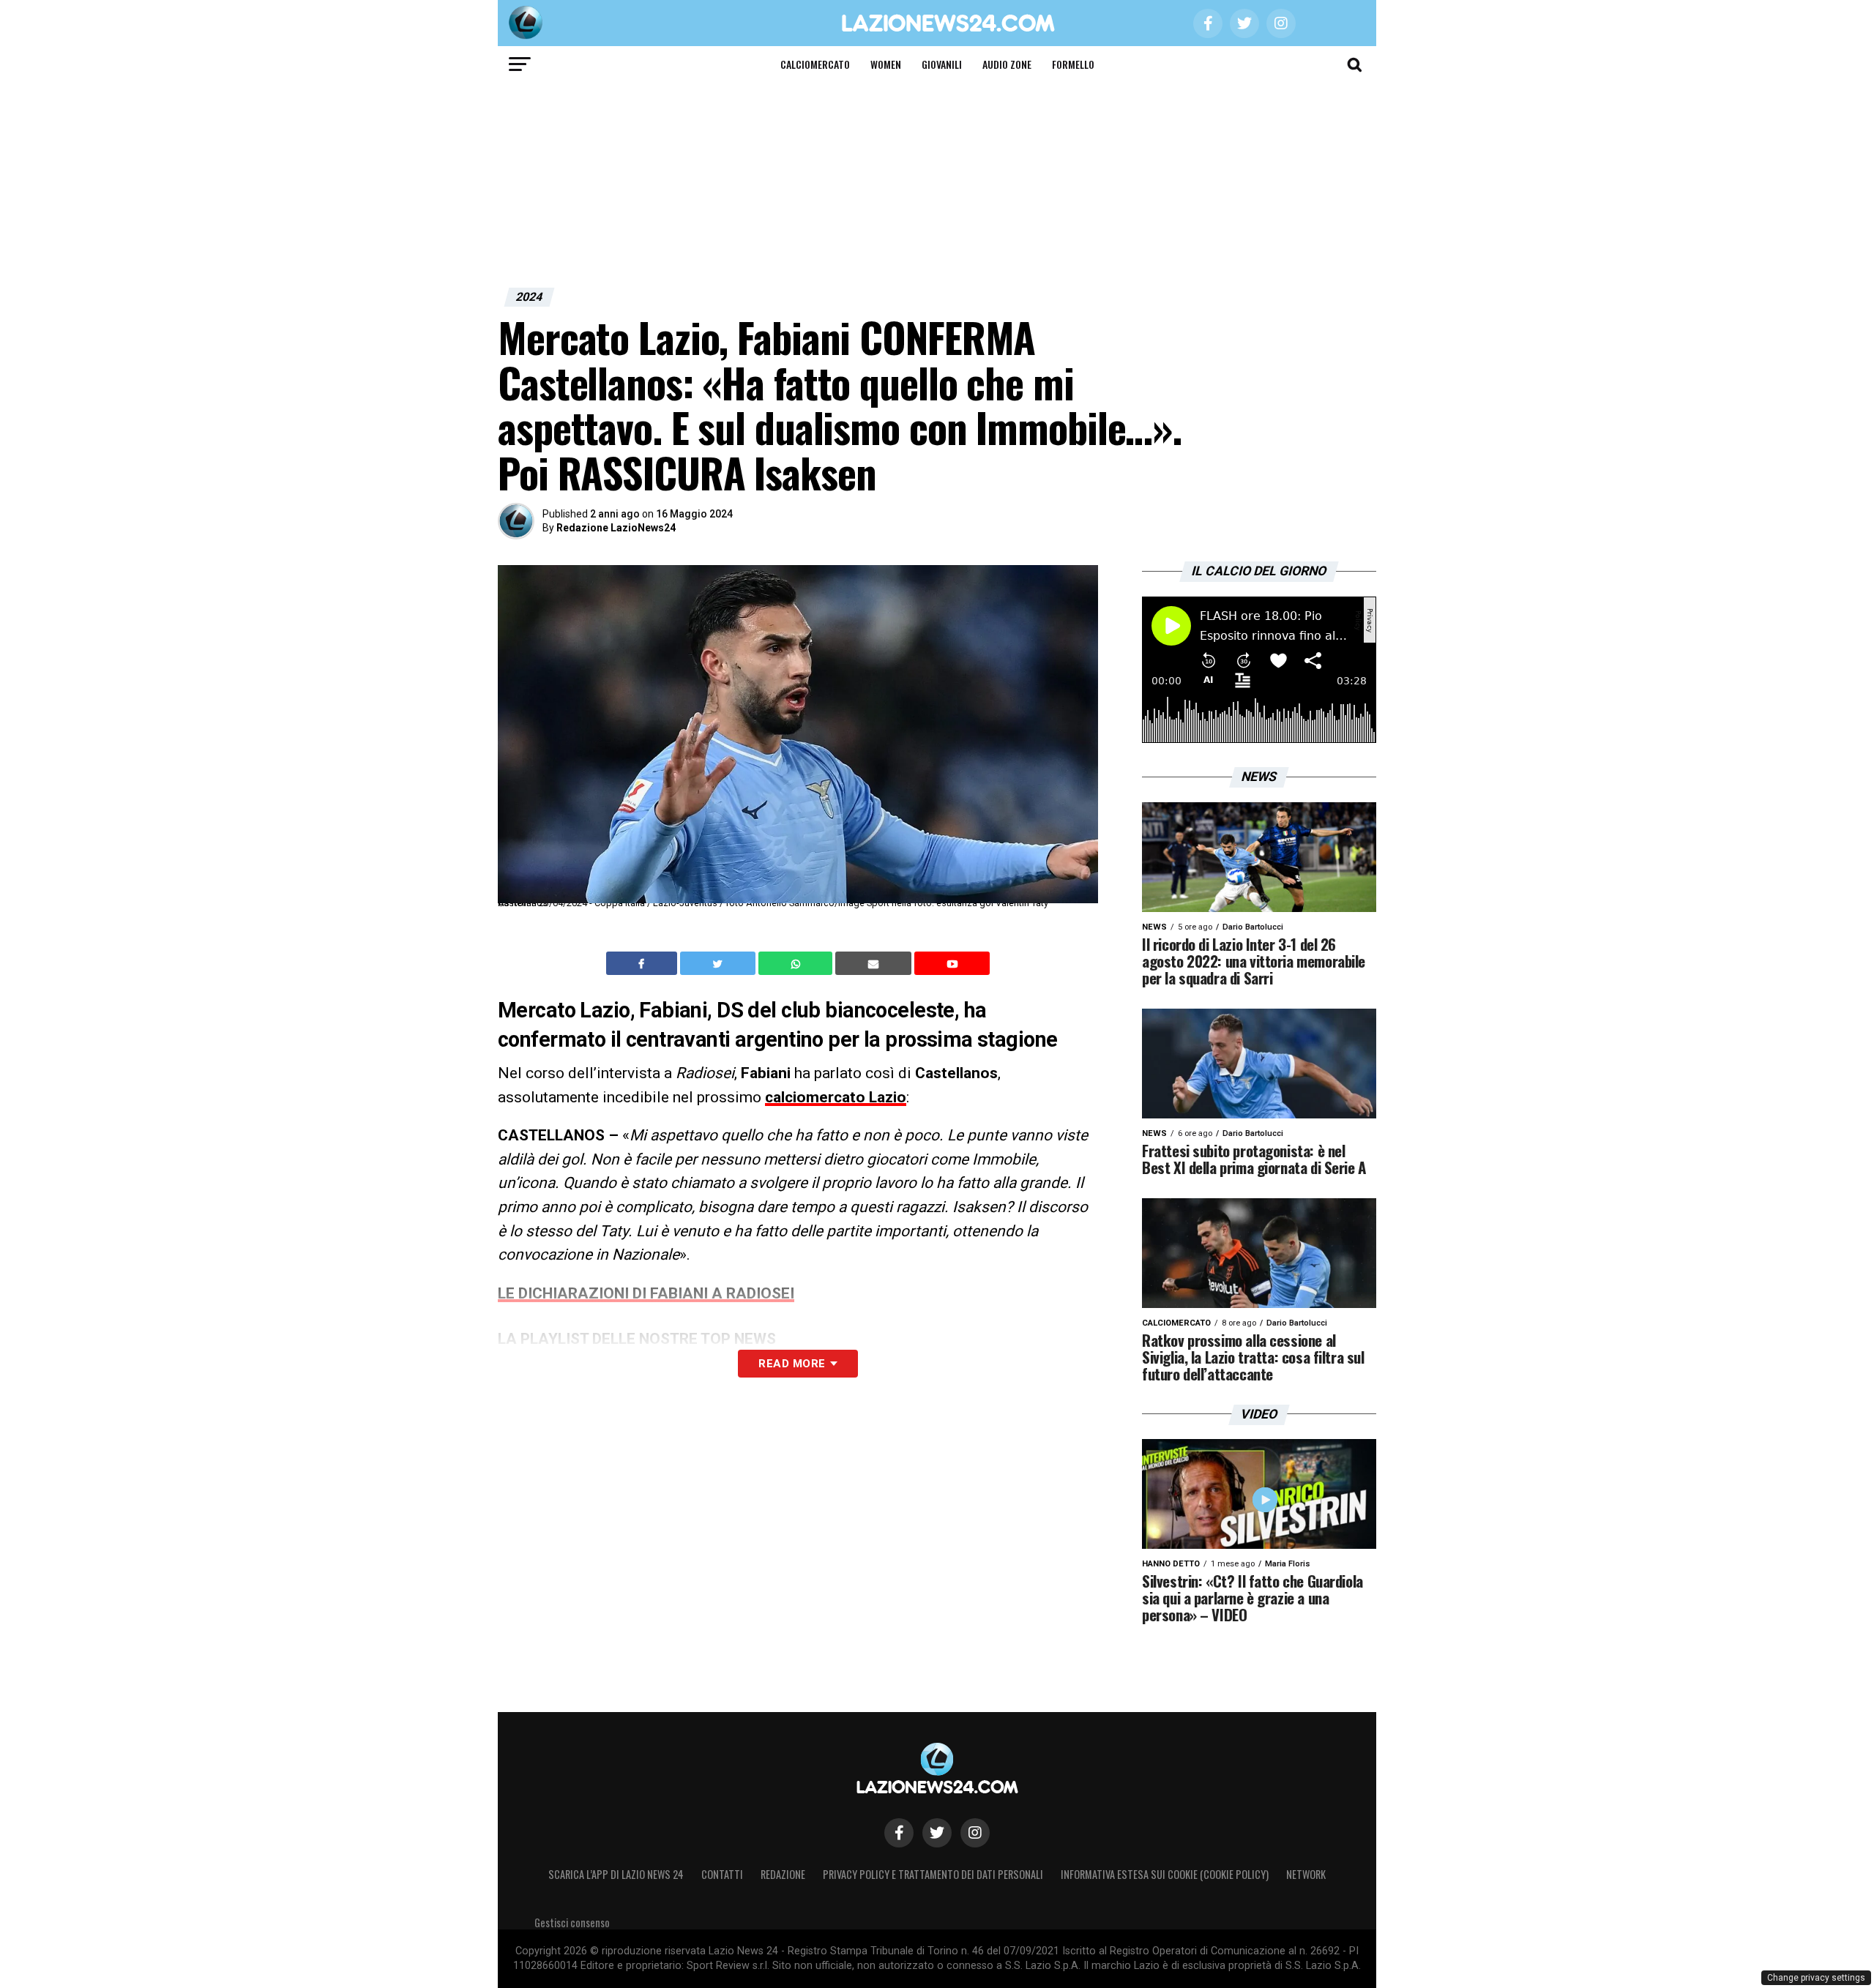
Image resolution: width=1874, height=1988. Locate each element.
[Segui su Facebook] (899, 1833)
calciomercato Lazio (836, 1097)
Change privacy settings (1816, 1978)
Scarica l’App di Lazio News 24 (616, 1874)
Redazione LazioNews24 (616, 528)
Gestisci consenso (572, 1922)
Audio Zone (1007, 64)
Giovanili (942, 64)
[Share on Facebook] (643, 963)
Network (1306, 1874)
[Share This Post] (797, 964)
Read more (792, 1364)
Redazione (783, 1874)
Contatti (722, 1874)
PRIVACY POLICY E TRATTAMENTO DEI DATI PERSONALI (933, 1874)
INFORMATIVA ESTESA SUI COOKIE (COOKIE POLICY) (1165, 1874)
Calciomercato (815, 64)
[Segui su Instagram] (975, 1833)
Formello (1073, 64)
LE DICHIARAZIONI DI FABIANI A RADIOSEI (646, 1293)
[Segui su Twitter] (937, 1833)
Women (886, 64)
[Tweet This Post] (719, 963)
